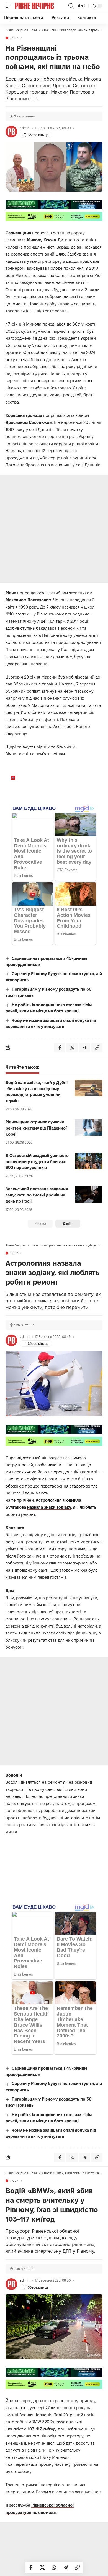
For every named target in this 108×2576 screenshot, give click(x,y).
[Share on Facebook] (31, 2567)
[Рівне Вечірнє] (41, 6)
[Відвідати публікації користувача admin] (11, 132)
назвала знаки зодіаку (49, 1507)
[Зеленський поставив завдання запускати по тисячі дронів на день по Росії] (89, 1194)
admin (25, 128)
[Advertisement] (54, 529)
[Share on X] (42, 2567)
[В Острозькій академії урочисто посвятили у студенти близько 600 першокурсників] (89, 1161)
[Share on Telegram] (66, 2567)
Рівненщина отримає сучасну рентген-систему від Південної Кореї (36, 1128)
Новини (16, 38)
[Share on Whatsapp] (54, 2567)
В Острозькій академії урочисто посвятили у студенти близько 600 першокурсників (37, 1162)
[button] (10, 6)
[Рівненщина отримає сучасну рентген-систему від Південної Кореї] (89, 1127)
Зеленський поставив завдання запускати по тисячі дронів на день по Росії (37, 1195)
